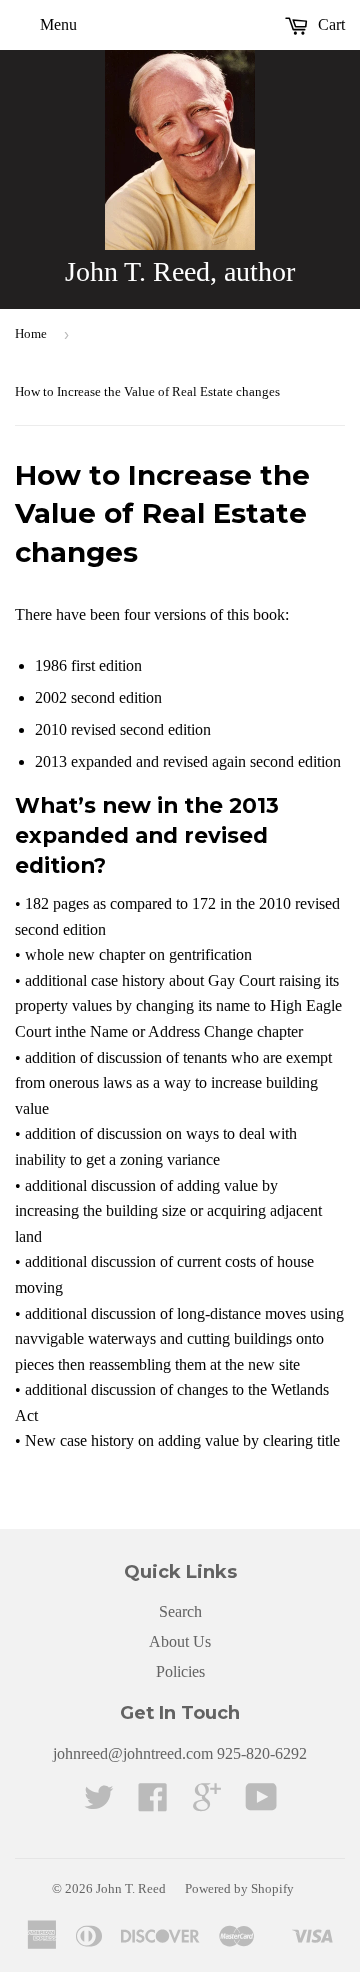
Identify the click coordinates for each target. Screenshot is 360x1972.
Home (31, 333)
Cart (329, 24)
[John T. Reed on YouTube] (261, 1803)
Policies (180, 1671)
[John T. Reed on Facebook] (153, 1803)
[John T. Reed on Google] (207, 1803)
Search (180, 1611)
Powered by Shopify (239, 1888)
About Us (180, 1641)
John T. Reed (131, 1888)
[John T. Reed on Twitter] (99, 1803)
